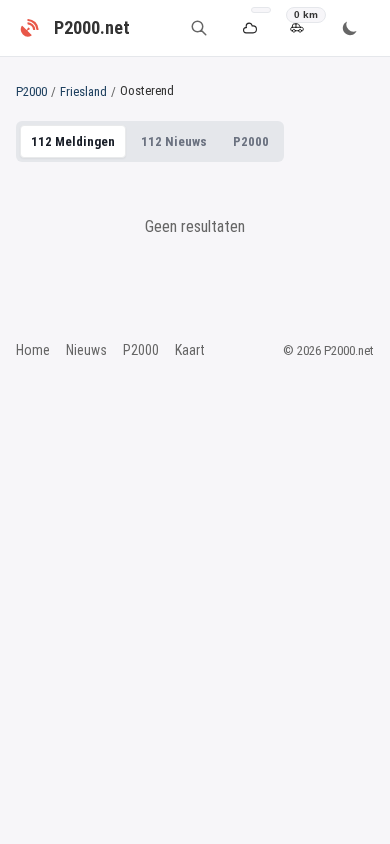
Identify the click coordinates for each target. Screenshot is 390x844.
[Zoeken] (199, 28)
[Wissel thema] (350, 28)
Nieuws (86, 350)
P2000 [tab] (251, 141)
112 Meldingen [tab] (73, 141)
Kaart (190, 350)
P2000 (31, 91)
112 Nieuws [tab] (174, 141)
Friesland (83, 91)
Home (33, 350)
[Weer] (249, 28)
